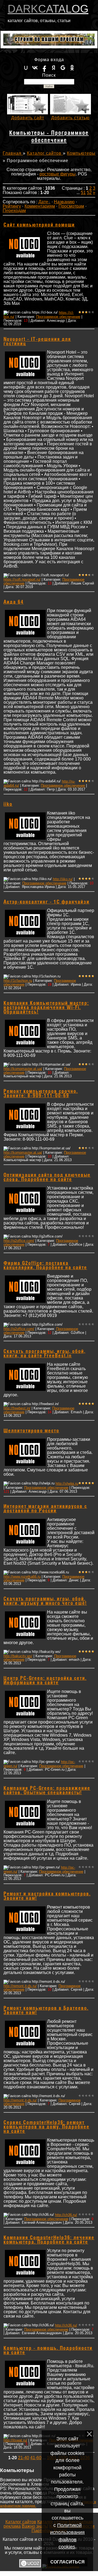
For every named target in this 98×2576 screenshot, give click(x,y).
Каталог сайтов (45, 153)
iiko (8, 804)
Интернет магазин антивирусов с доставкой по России (45, 1509)
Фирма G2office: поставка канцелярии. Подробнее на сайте (45, 1266)
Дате (43, 202)
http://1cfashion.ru (18, 981)
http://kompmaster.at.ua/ (23, 1069)
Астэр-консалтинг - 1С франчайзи (47, 902)
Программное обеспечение (58, 317)
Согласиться (68, 2562)
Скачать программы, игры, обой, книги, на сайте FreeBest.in (45, 1354)
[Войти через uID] (26, 68)
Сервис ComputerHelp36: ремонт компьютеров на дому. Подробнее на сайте (47, 2127)
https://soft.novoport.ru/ (22, 579)
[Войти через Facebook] (44, 68)
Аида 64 (14, 602)
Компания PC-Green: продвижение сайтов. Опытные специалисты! (47, 1791)
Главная (13, 153)
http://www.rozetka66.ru (22, 1577)
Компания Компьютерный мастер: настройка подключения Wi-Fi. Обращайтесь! (46, 1008)
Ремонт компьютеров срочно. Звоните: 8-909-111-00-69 (41, 1094)
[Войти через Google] (63, 68)
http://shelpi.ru (67, 1484)
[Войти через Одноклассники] (72, 68)
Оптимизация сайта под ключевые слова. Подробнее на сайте (47, 1177)
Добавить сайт (28, 118)
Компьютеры (81, 153)
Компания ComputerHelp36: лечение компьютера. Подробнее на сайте (49, 2240)
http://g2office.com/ (19, 1241)
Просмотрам (71, 206)
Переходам (14, 211)
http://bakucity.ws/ (18, 1656)
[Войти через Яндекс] (54, 68)
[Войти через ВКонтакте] (35, 68)
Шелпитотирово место (31, 1431)
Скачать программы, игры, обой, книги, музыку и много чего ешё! (45, 1601)
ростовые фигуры (58, 174)
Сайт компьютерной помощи (39, 225)
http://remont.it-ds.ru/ (20, 1986)
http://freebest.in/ (17, 1408)
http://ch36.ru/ (66, 2215)
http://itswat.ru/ (15, 2440)
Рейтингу (12, 206)
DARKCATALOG (48, 9)
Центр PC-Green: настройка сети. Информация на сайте (45, 1681)
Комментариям (40, 206)
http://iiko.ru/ (63, 879)
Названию (64, 202)
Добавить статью (70, 118)
